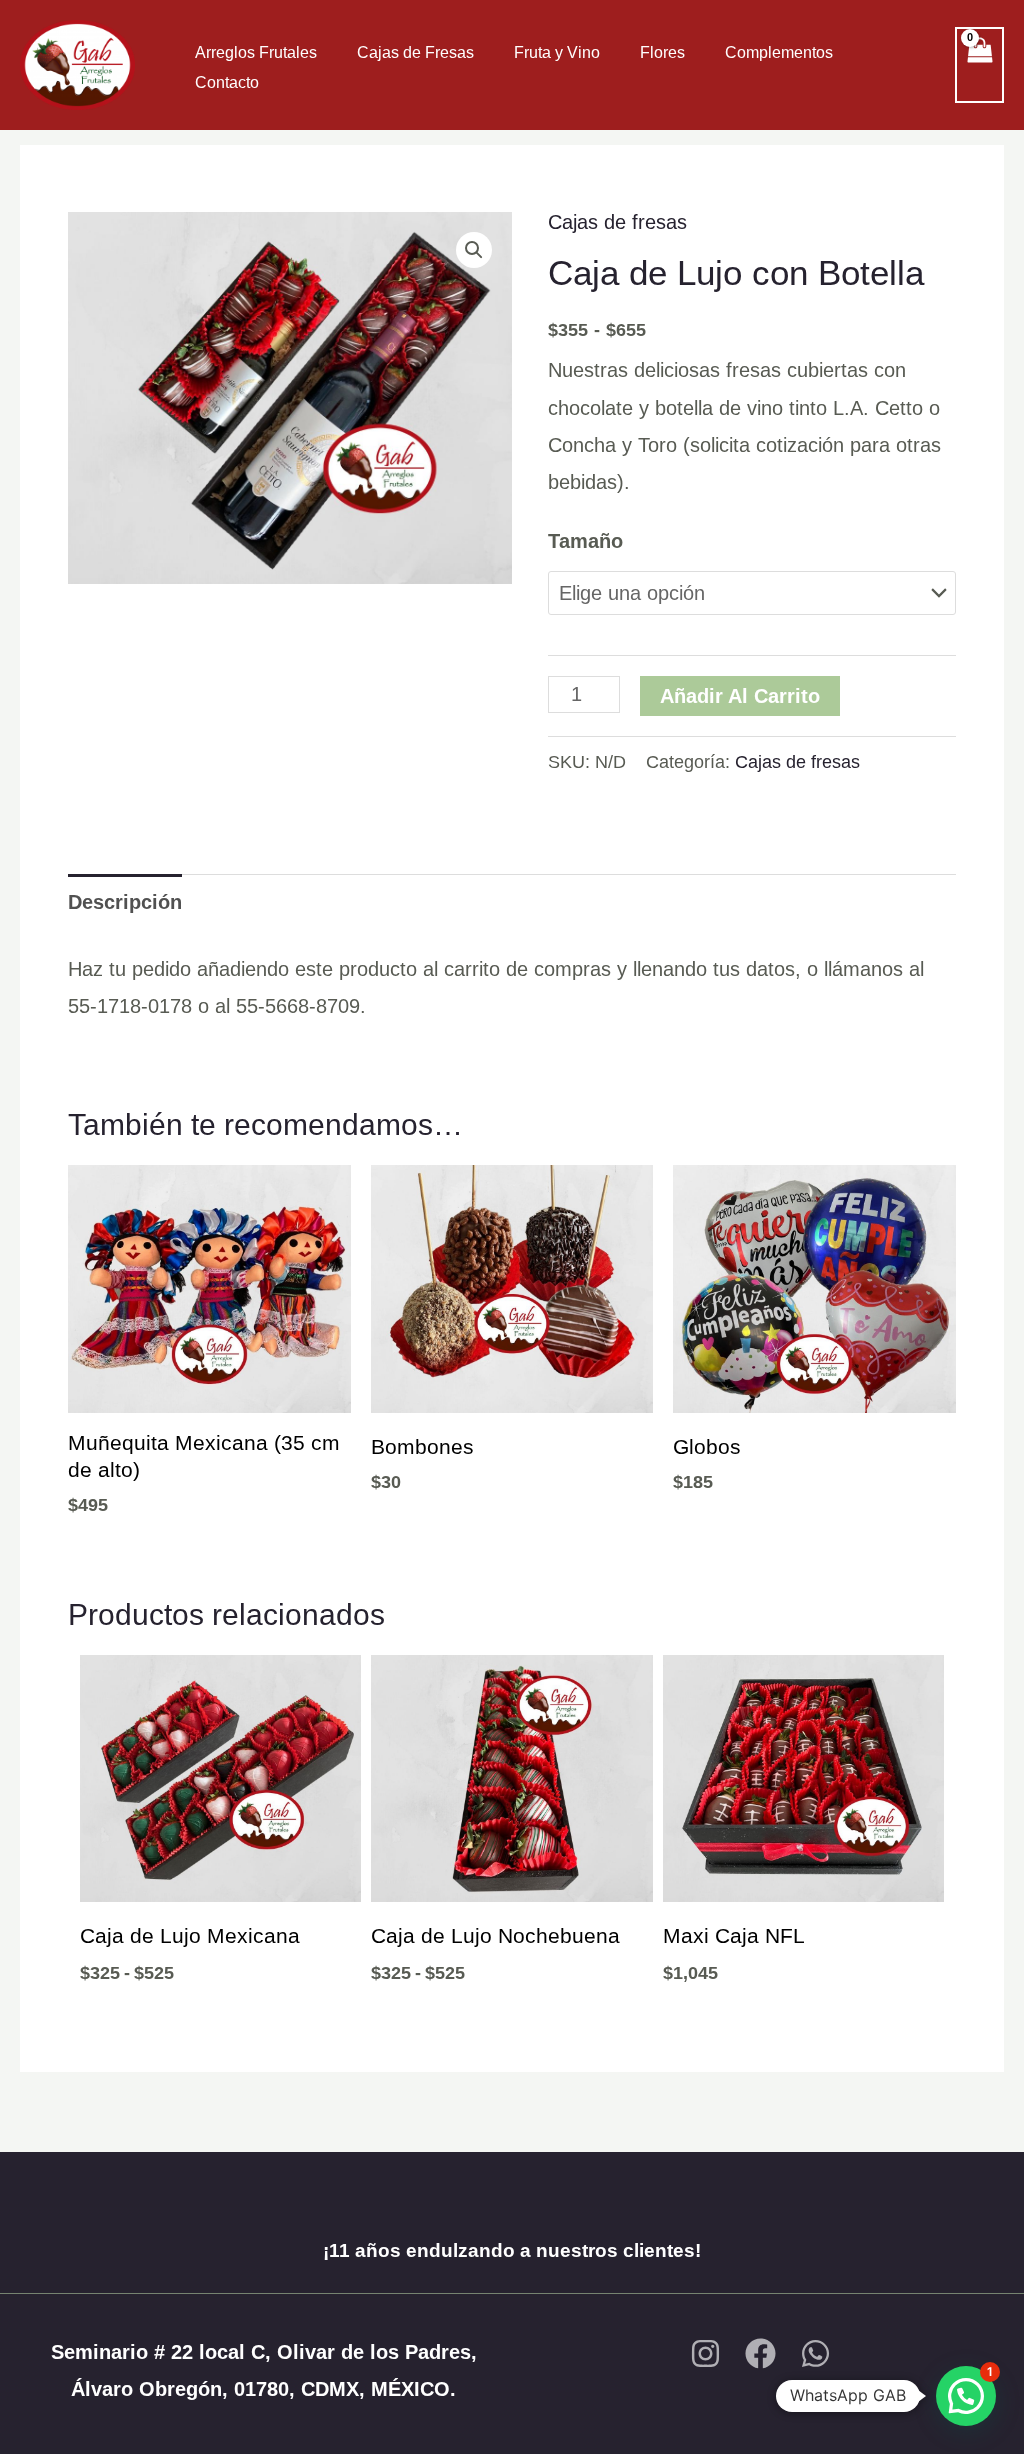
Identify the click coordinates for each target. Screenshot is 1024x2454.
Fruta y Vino (557, 52)
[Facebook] (760, 2353)
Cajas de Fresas (415, 52)
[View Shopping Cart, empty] (979, 65)
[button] (474, 250)
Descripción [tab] (125, 902)
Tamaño (585, 541)
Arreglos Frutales (256, 52)
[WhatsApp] (815, 2353)
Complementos (779, 52)
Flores (662, 52)
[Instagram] (705, 2353)
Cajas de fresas (617, 222)
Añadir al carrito (740, 696)
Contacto (227, 82)
